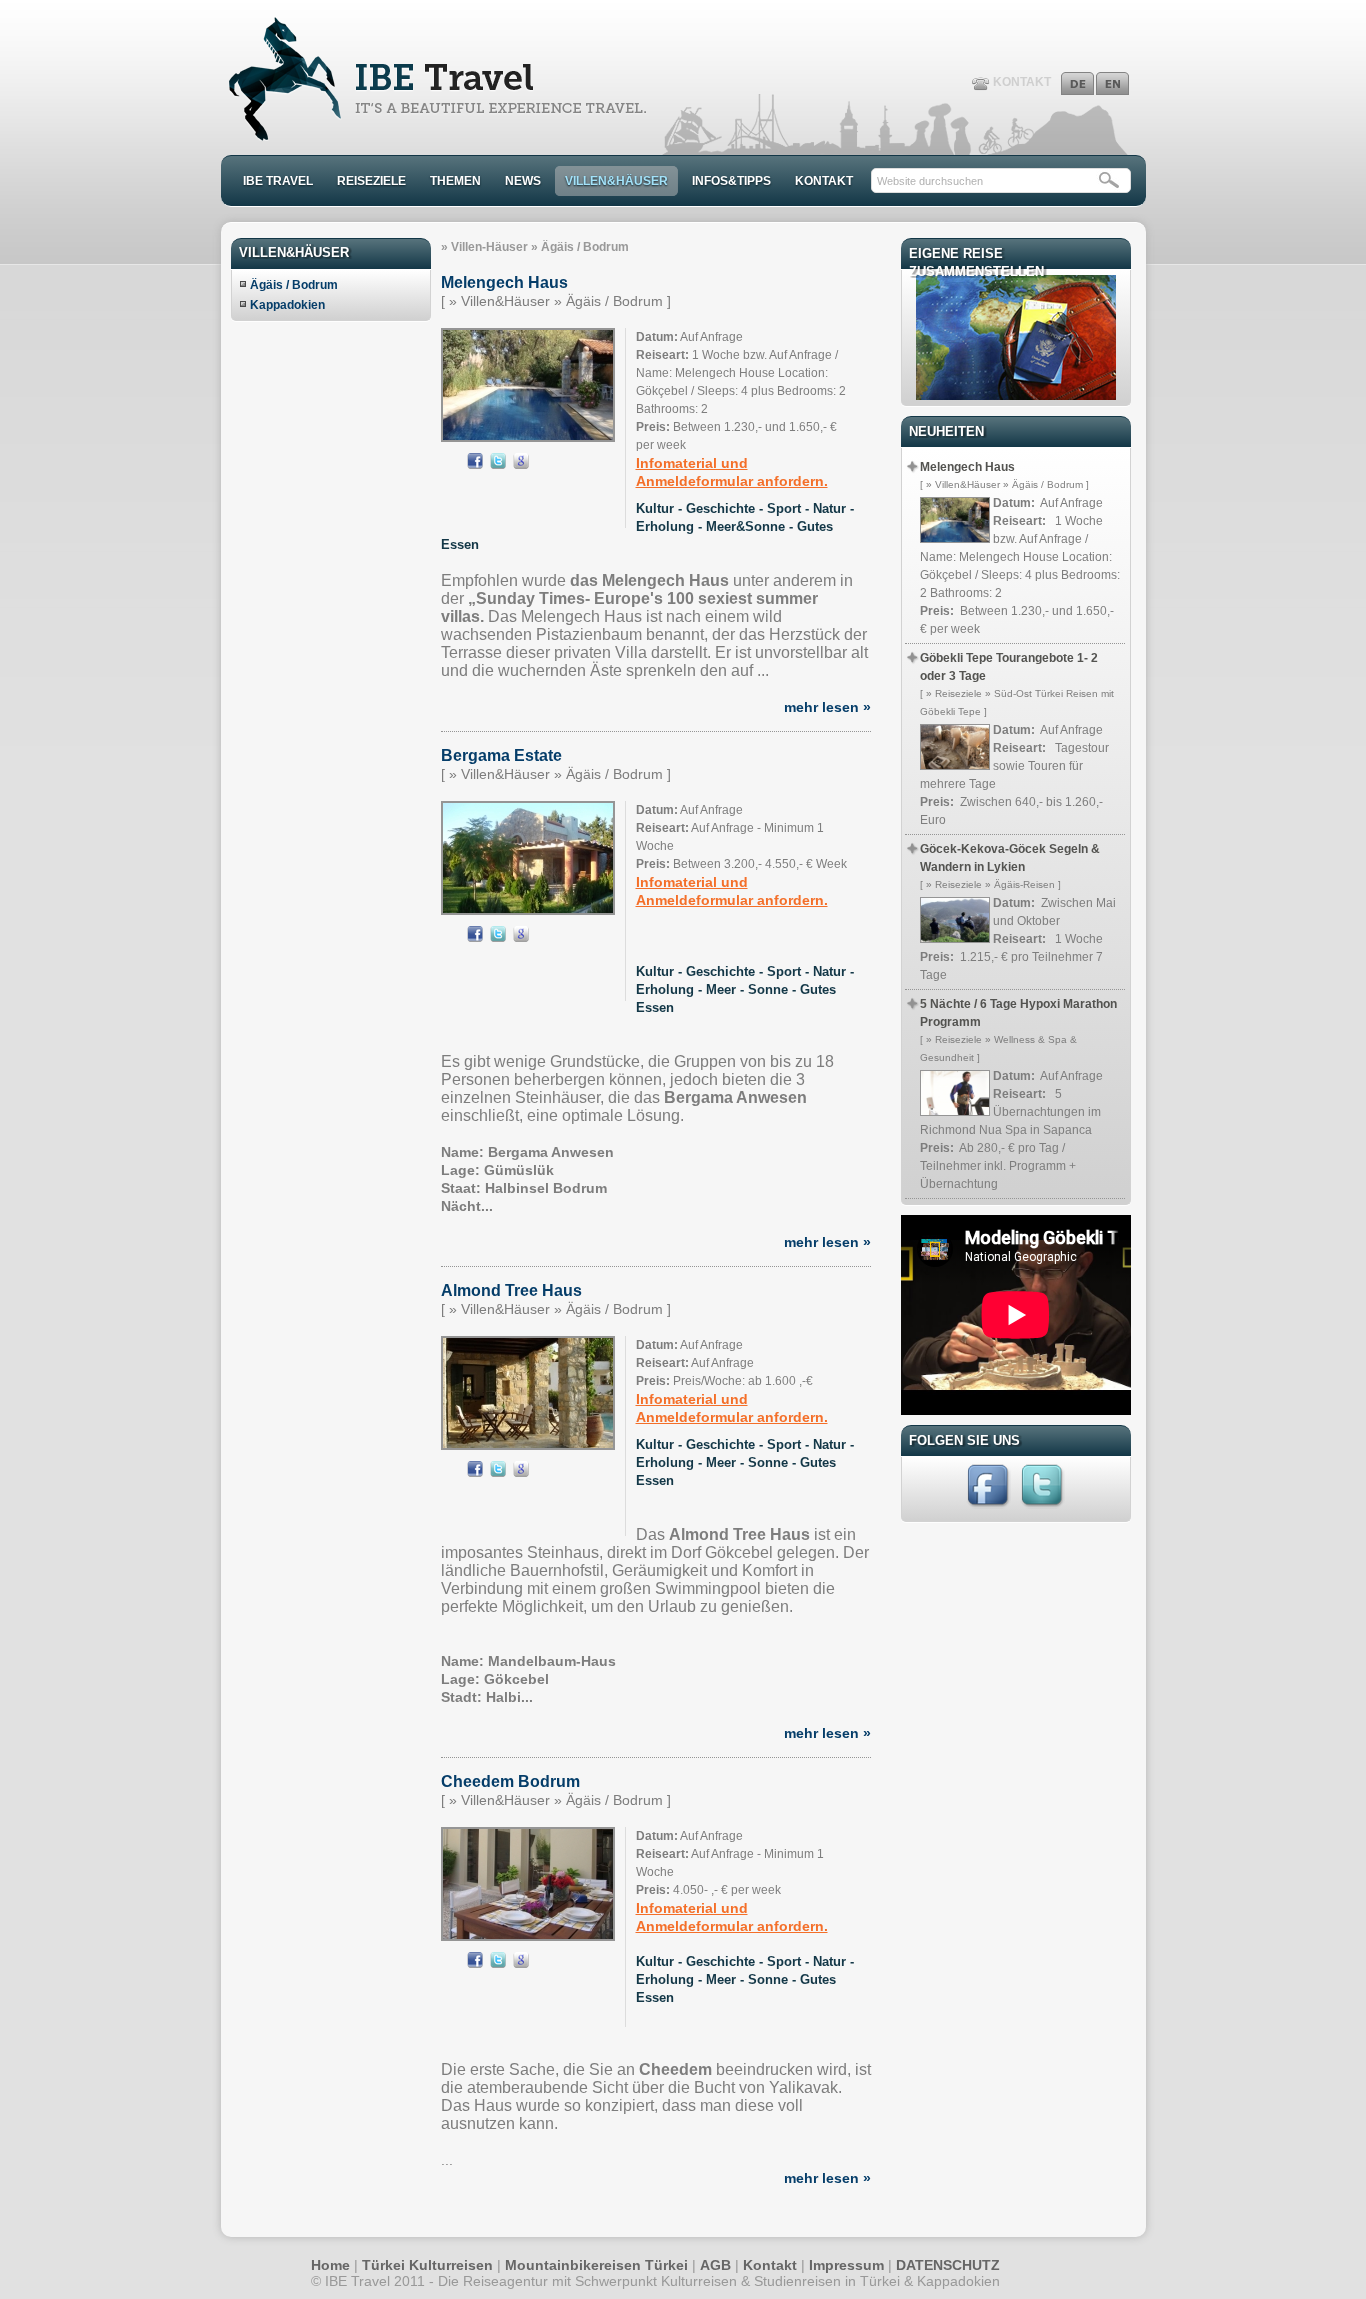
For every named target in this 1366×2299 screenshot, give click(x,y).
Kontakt (770, 2265)
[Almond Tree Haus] (528, 1443)
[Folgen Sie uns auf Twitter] (1044, 1507)
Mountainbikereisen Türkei (596, 2265)
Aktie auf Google (521, 461)
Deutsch (1077, 83)
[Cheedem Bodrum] (528, 1934)
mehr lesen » (827, 707)
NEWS (523, 181)
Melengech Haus (504, 282)
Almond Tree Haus (511, 1290)
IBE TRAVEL (278, 181)
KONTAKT (1022, 82)
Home (330, 2265)
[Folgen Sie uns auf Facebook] (990, 1507)
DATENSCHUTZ (948, 2265)
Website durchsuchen (930, 181)
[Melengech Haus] (528, 436)
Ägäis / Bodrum (294, 285)
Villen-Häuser (489, 247)
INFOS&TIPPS (731, 181)
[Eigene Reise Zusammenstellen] (1016, 395)
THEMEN (455, 181)
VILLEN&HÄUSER (616, 181)
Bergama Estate (501, 755)
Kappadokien (287, 305)
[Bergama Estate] (528, 908)
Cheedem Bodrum (510, 1781)
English (1112, 83)
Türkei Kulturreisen (427, 2265)
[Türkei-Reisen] (434, 136)
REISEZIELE (371, 181)
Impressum (846, 2265)
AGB (715, 2265)
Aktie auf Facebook (475, 461)
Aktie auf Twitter (498, 461)
